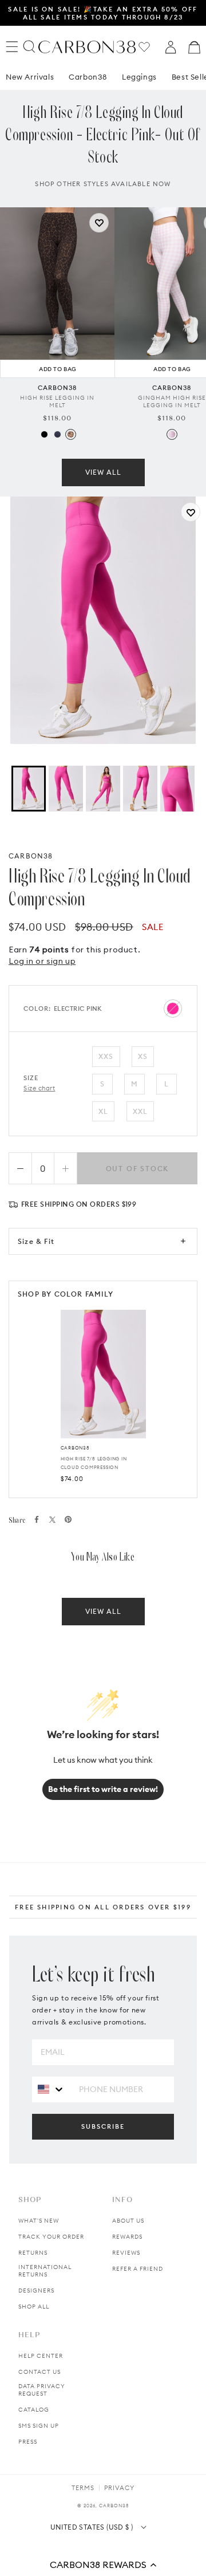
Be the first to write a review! (103, 1789)
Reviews (126, 2253)
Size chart (39, 1088)
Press (28, 2442)
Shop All (34, 2307)
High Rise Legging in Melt (57, 401)
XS (143, 1056)
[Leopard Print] (71, 434)
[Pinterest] (68, 1519)
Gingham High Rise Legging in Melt (172, 401)
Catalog (34, 2410)
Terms (83, 2488)
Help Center (41, 2356)
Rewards (127, 2237)
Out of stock (138, 1169)
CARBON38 (31, 856)
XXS (106, 1056)
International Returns (45, 2271)
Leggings (139, 77)
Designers (36, 2291)
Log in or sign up (42, 961)
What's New (39, 2221)
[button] (103, 2565)
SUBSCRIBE (103, 2126)
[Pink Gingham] (172, 434)
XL (103, 1111)
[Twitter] (52, 1520)
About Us (128, 2221)
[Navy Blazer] (58, 434)
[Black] (44, 434)
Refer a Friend (138, 2269)
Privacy (119, 2488)
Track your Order (51, 2237)
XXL (140, 1111)
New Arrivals (30, 77)
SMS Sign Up (39, 2426)
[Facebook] (37, 1519)
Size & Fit (36, 1241)
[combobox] (51, 2089)
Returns (33, 2253)
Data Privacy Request (42, 2390)
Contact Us (39, 2372)
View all (103, 472)
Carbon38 (88, 77)
